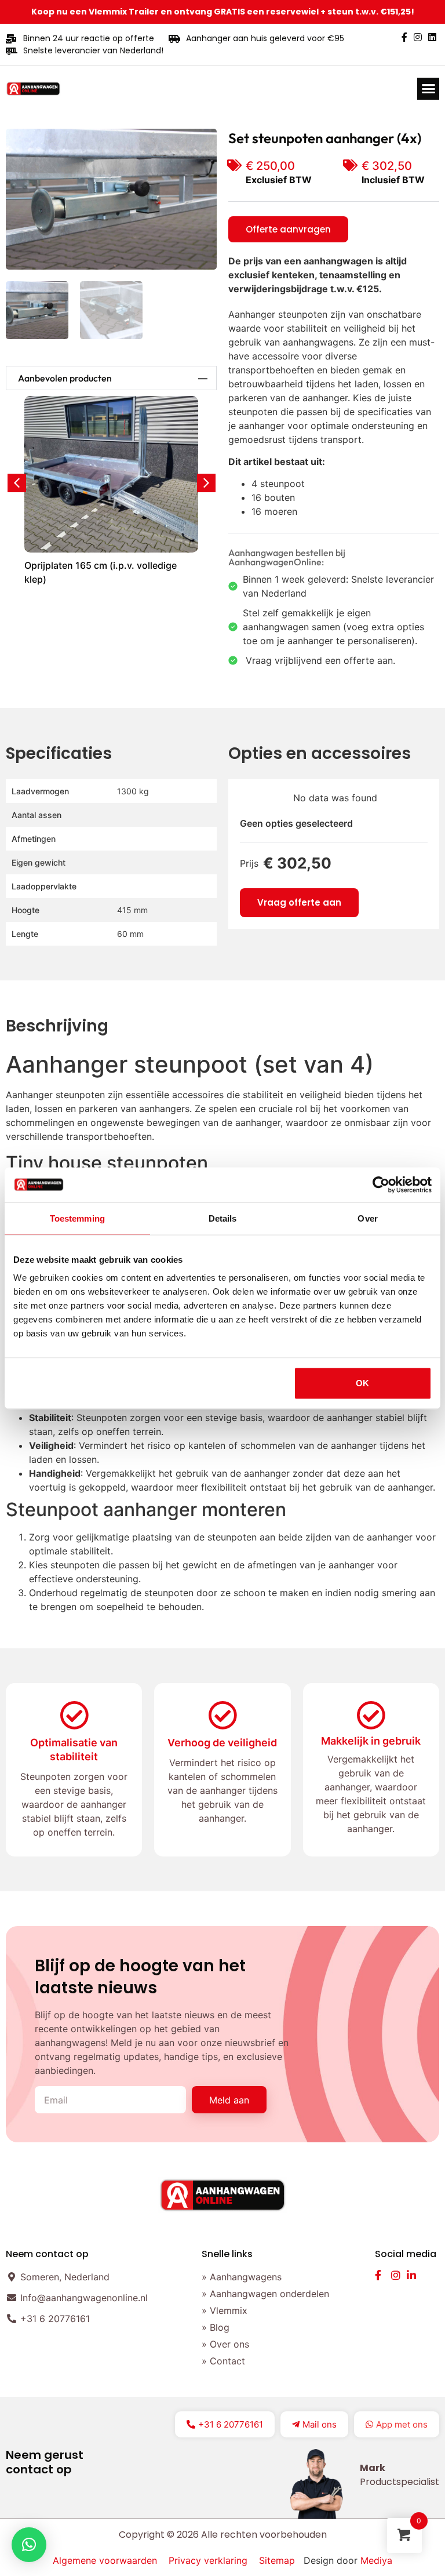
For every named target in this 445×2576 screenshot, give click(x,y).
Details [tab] (223, 1218)
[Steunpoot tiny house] (111, 199)
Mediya (376, 2560)
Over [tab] (367, 1218)
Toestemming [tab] (77, 1218)
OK (362, 1383)
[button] (428, 89)
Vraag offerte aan (299, 902)
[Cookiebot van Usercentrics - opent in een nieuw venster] (381, 1185)
